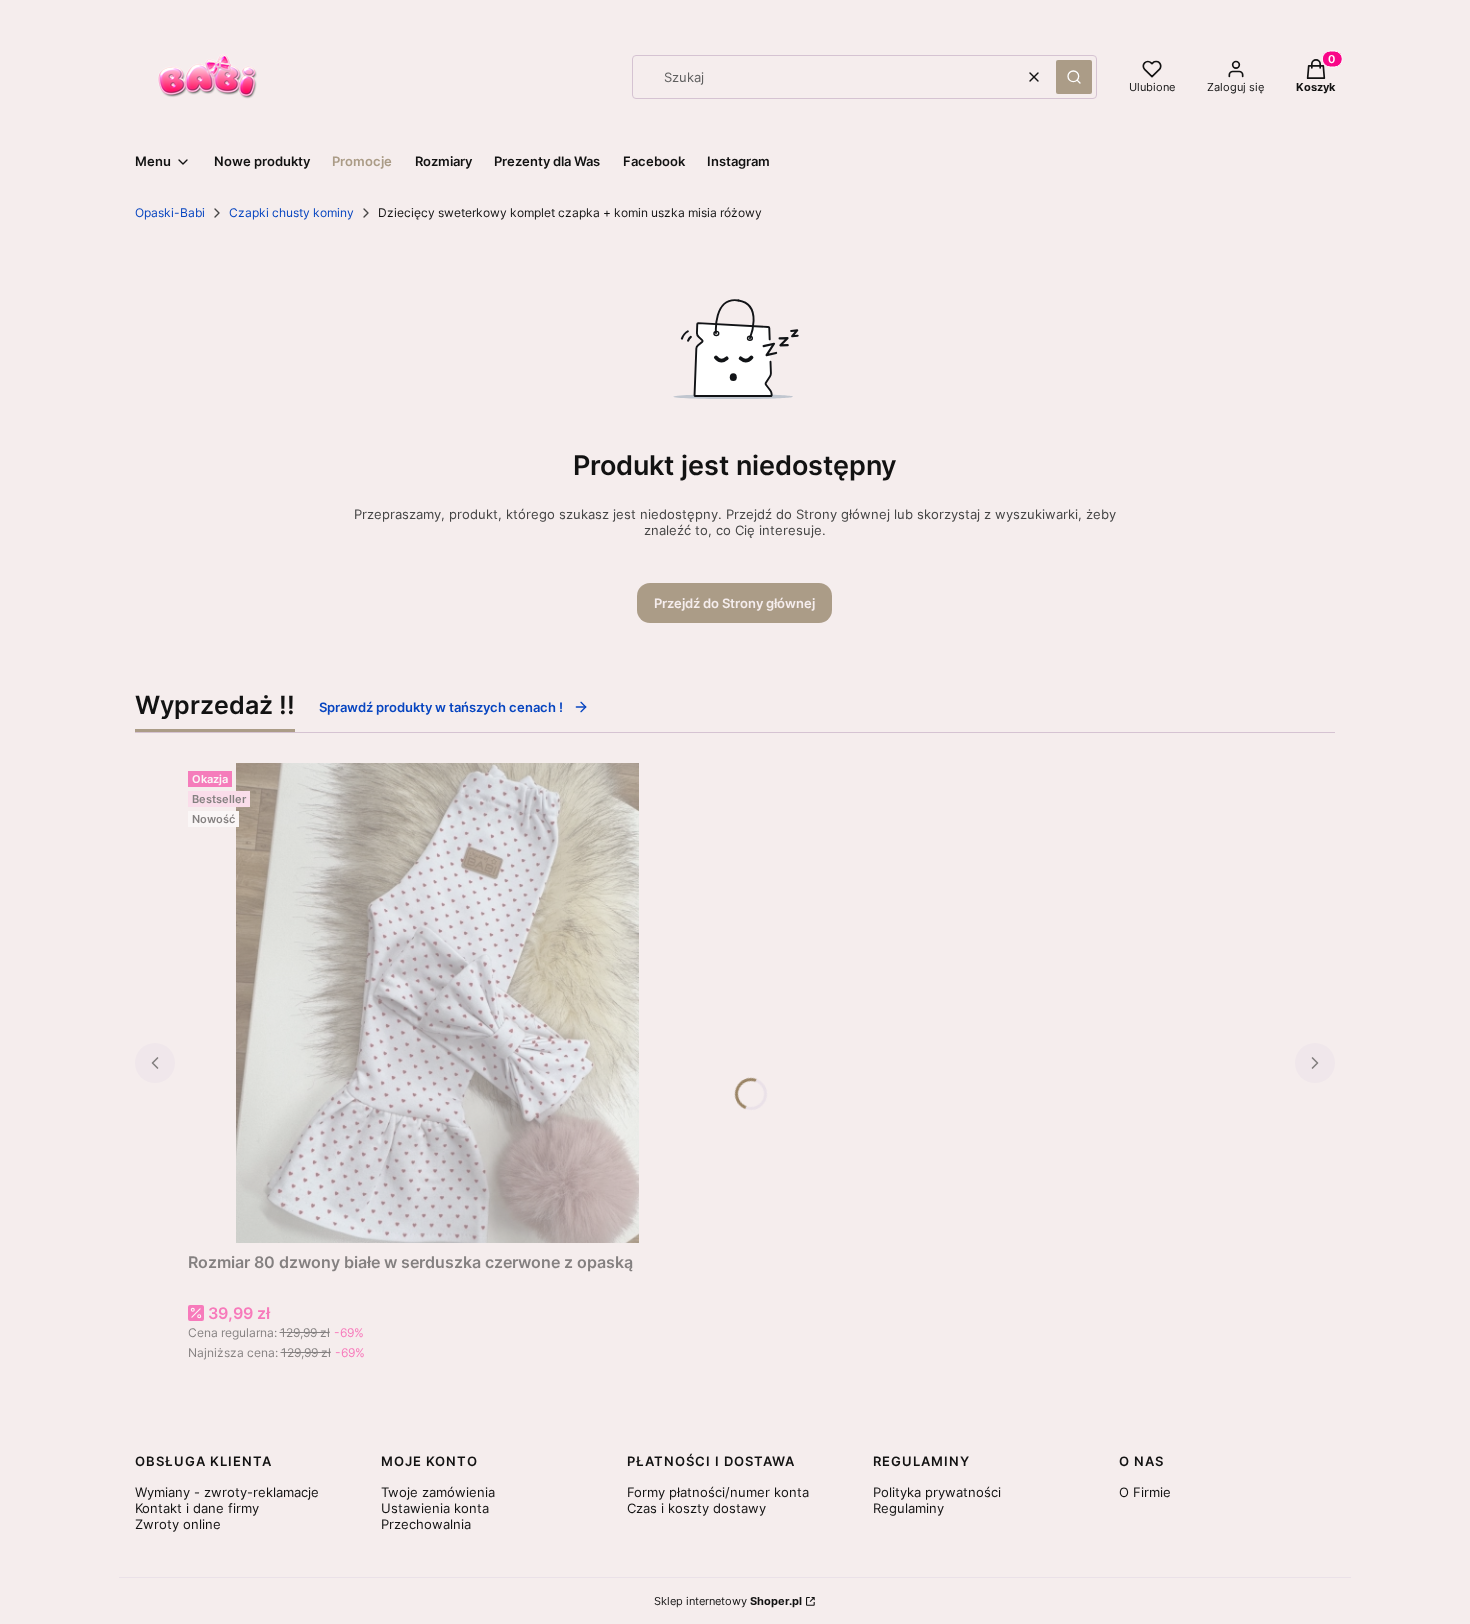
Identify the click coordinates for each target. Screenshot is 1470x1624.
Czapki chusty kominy (291, 212)
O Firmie (1145, 1492)
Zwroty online (178, 1524)
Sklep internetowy (728, 1601)
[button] (1074, 77)
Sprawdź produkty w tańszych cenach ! (441, 707)
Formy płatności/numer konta (718, 1492)
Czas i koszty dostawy (696, 1508)
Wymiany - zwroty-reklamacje (227, 1492)
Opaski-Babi (170, 212)
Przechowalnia (426, 1524)
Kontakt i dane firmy (197, 1508)
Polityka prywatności (937, 1492)
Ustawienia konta (435, 1508)
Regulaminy (908, 1508)
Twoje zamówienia (438, 1492)
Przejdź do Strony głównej (734, 603)
